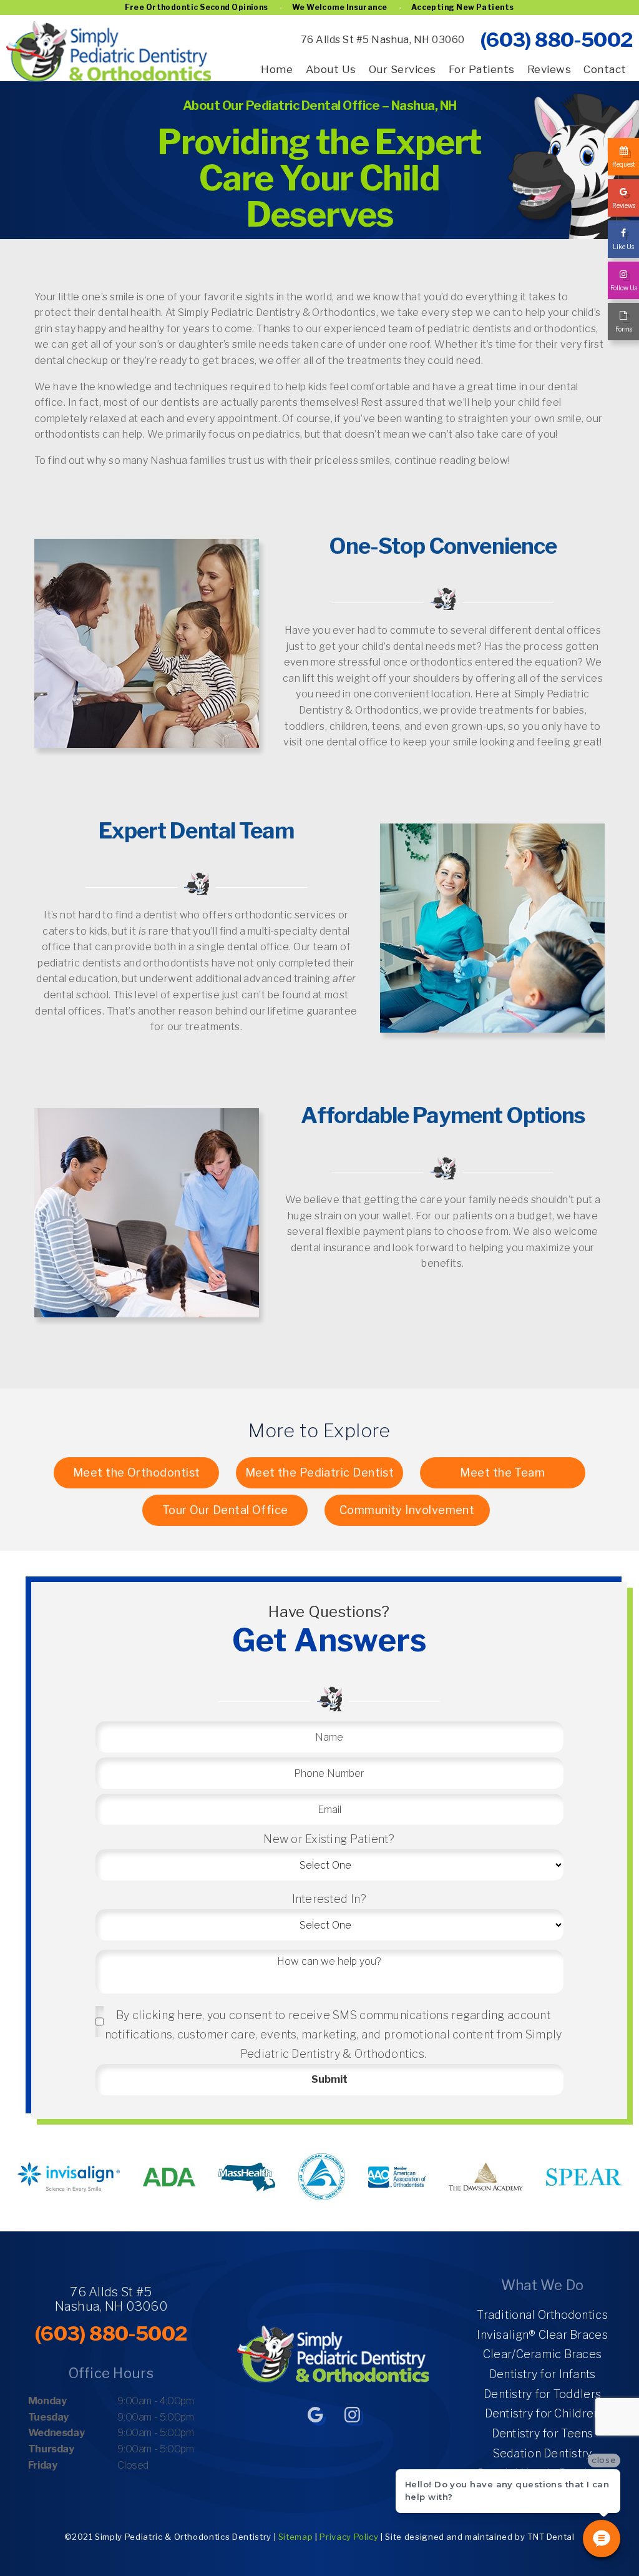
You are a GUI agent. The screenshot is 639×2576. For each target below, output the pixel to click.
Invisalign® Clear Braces (542, 2335)
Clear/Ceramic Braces (542, 2354)
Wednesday (56, 2433)
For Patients (482, 69)
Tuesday (48, 2417)
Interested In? (329, 1899)
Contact (605, 69)
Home (277, 69)
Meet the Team (502, 1472)
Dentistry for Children (543, 2413)
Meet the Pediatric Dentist (320, 1472)
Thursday (51, 2449)
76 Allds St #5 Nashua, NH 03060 (383, 40)
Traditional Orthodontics (542, 2315)
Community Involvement (407, 1510)
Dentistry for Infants (543, 2374)
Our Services (402, 69)
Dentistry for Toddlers (542, 2394)
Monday (47, 2401)
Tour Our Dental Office (225, 1510)
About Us (331, 69)
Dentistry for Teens (543, 2433)
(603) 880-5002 (556, 40)
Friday (43, 2465)
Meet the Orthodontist (136, 1472)
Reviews (549, 69)
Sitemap (296, 2537)
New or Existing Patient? (329, 1839)
